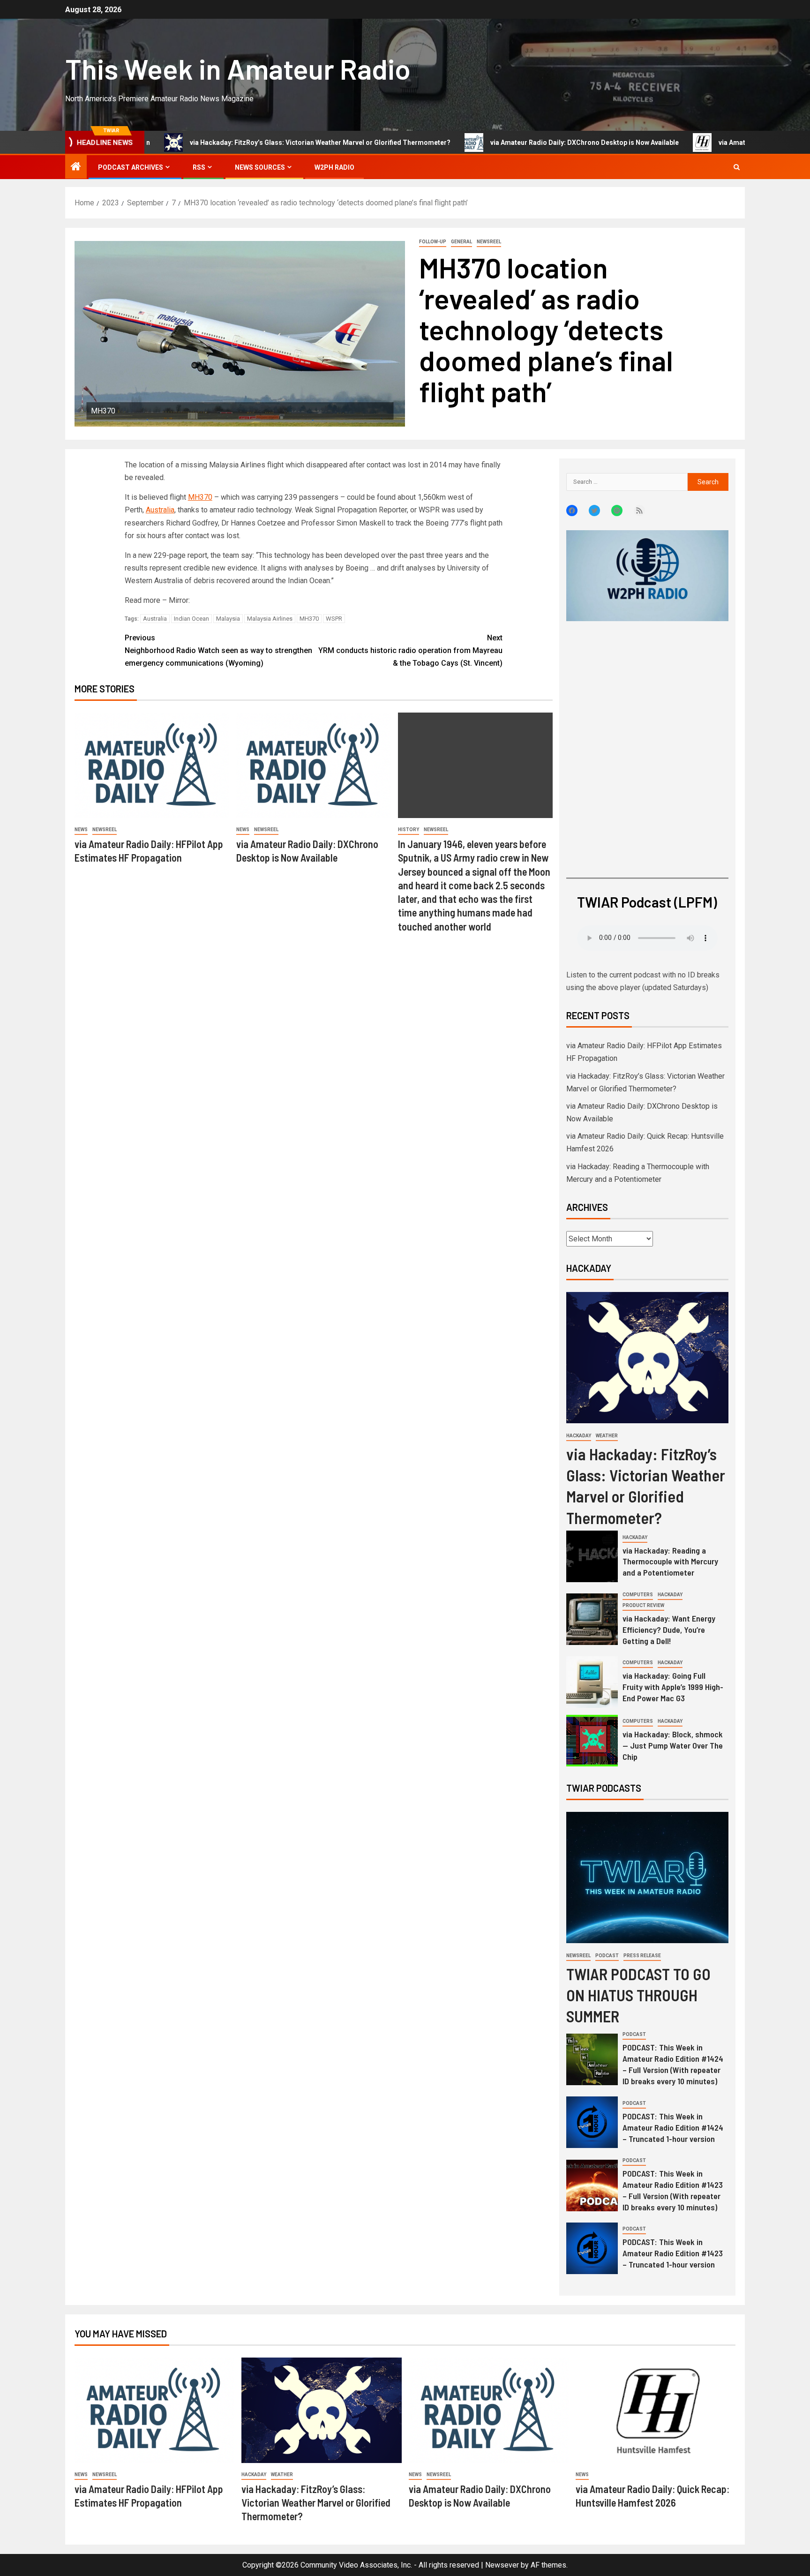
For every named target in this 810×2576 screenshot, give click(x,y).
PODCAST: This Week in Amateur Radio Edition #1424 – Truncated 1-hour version (673, 2127)
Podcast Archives (131, 167)
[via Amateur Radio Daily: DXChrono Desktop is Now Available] (314, 765)
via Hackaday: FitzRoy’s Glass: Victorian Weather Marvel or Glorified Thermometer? (238, 143)
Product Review (643, 1605)
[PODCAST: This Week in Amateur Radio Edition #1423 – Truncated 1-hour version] (592, 2248)
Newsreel (489, 242)
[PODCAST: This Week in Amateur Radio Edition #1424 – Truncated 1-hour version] (592, 2122)
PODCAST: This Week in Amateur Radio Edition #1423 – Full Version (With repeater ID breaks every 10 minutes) (673, 2190)
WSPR (334, 619)
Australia (160, 510)
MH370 (200, 497)
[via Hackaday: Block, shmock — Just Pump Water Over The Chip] (592, 1741)
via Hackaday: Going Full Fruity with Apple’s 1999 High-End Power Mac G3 (673, 1687)
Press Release (642, 1956)
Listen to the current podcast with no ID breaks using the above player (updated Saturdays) (643, 981)
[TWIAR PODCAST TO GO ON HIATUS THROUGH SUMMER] (647, 1878)
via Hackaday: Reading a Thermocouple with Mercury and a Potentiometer (670, 1562)
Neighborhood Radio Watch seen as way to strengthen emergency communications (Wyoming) (218, 650)
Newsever (502, 2565)
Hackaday (579, 1436)
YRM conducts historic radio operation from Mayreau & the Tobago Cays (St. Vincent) (410, 650)
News (81, 830)
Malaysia (228, 619)
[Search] (737, 167)
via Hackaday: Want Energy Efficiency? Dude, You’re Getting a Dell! (669, 1630)
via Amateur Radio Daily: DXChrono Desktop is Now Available (502, 143)
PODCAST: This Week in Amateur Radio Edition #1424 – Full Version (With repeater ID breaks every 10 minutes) (673, 2064)
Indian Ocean (191, 619)
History (409, 830)
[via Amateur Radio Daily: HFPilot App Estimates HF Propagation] (152, 765)
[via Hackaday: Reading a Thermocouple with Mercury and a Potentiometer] (592, 1556)
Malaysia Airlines (270, 619)
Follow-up (433, 242)
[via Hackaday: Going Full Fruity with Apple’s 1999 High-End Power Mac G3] (592, 1682)
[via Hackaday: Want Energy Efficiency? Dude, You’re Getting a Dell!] (592, 1619)
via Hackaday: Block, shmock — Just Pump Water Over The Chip (673, 1745)
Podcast (607, 1956)
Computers (638, 1595)
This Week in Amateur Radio (238, 68)
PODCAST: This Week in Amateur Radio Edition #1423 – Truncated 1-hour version (673, 2253)
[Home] (76, 167)
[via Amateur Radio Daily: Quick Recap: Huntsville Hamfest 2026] (656, 2410)
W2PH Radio (334, 167)
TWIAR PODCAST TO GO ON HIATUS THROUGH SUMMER (638, 1995)
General (461, 242)
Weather (607, 1436)
